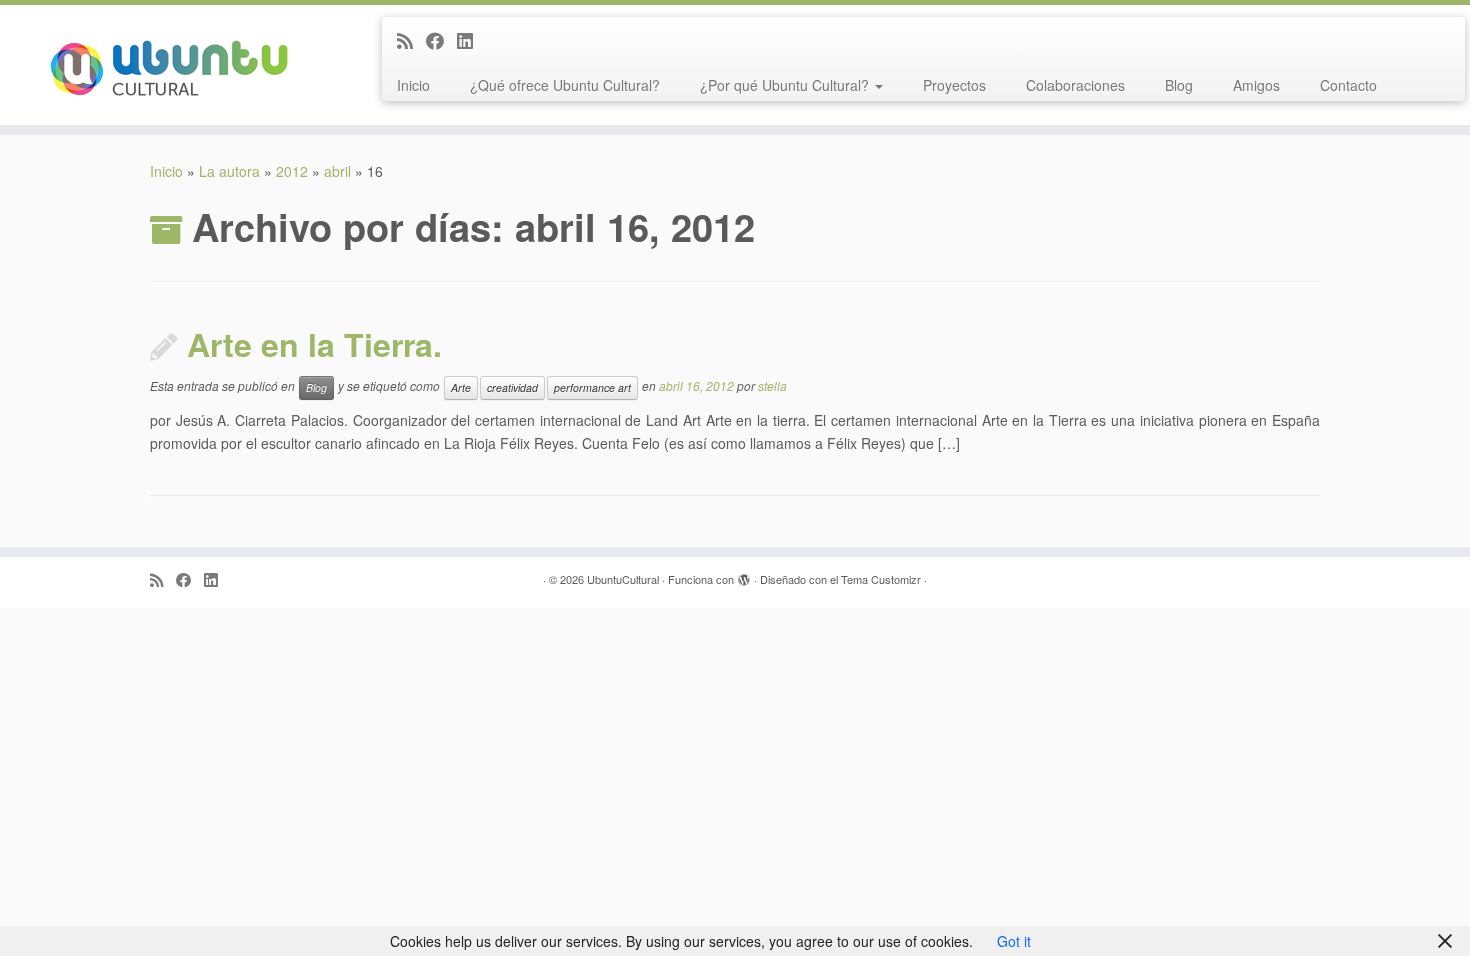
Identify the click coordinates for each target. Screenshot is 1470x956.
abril (337, 171)
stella (772, 386)
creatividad (512, 387)
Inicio (413, 85)
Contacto (1348, 85)
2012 (292, 171)
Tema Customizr (881, 579)
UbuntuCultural (623, 579)
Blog (1179, 85)
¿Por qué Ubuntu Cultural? (786, 85)
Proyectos (954, 85)
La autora (229, 171)
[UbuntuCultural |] (169, 65)
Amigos (1256, 85)
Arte (461, 387)
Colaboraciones (1075, 85)
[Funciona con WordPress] (744, 575)
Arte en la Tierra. (314, 344)
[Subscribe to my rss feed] (411, 40)
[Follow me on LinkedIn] (471, 40)
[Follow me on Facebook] (441, 40)
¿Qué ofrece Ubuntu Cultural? (565, 85)
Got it (1014, 941)
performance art (592, 387)
